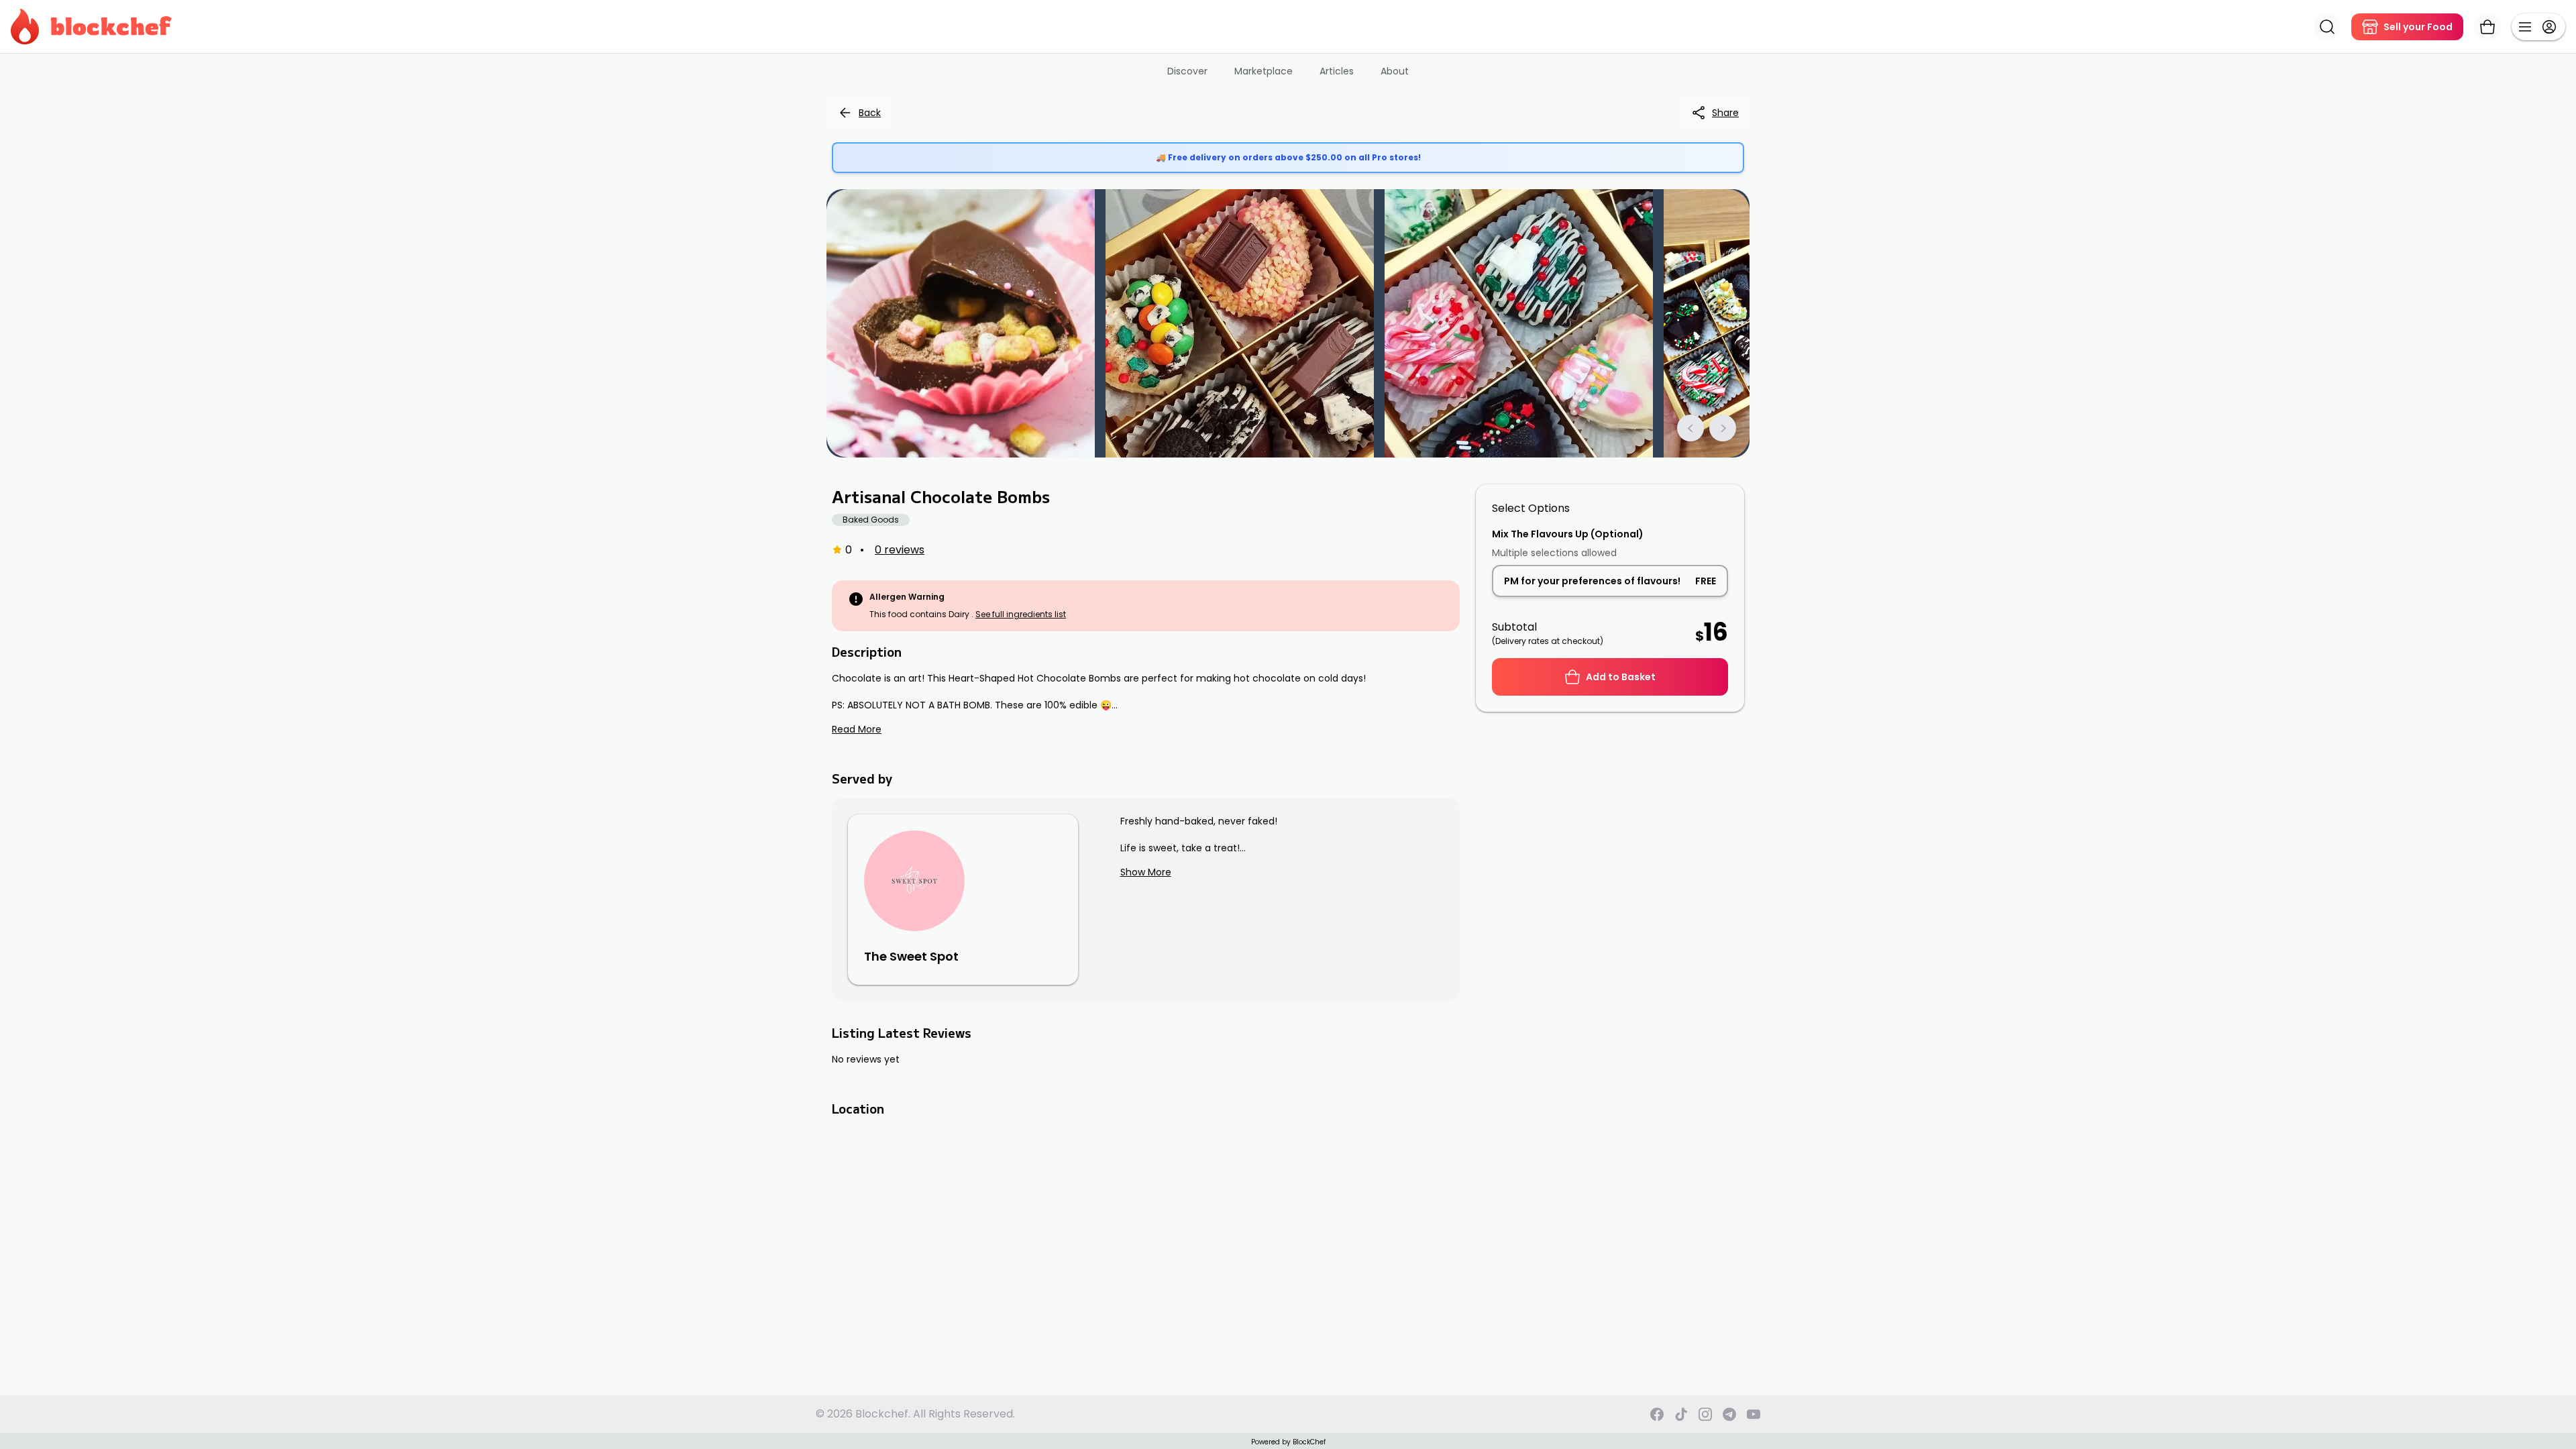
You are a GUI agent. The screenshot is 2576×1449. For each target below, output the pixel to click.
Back (870, 113)
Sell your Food (2418, 27)
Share (1725, 113)
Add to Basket (1621, 677)
